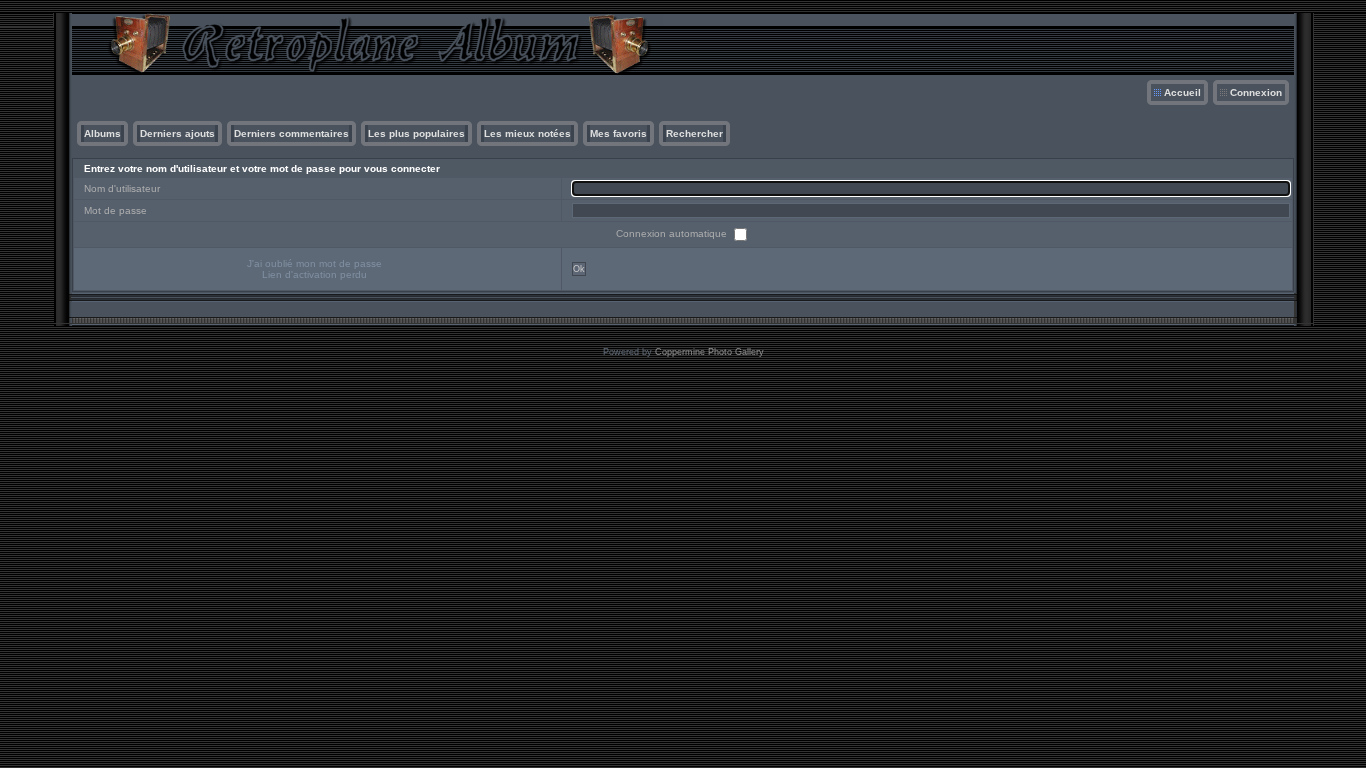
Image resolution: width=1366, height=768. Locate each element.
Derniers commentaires (291, 133)
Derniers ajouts (177, 133)
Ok (579, 269)
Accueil (1182, 92)
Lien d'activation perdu (314, 274)
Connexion (1256, 92)
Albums (102, 133)
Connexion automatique (673, 233)
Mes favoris (618, 133)
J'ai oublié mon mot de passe (314, 263)
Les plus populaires (416, 133)
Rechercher (694, 133)
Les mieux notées (527, 133)
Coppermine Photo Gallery (709, 352)
